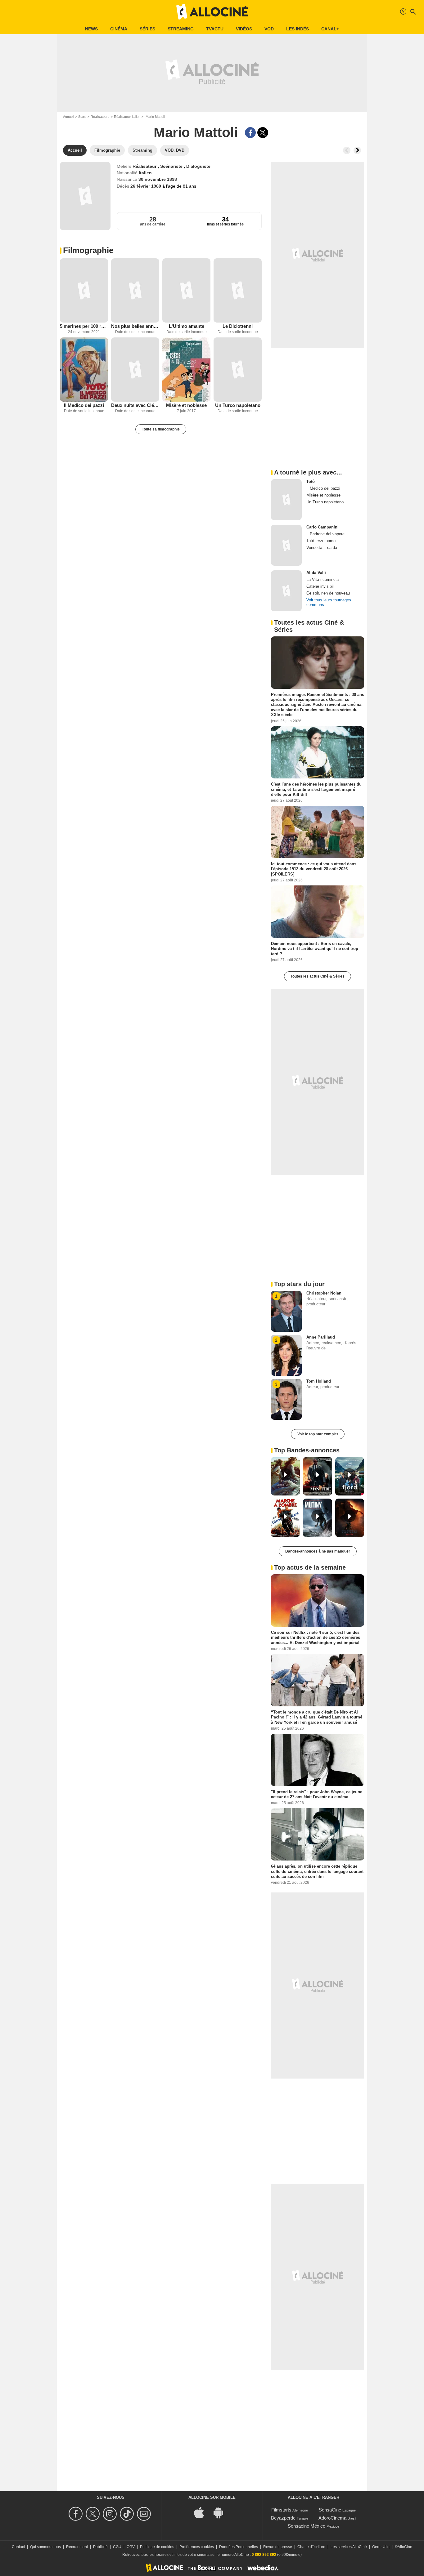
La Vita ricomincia (323, 579)
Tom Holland (319, 1381)
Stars (82, 117)
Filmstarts (281, 2510)
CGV (131, 2547)
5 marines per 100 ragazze (84, 326)
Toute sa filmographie (161, 429)
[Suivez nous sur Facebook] (77, 2514)
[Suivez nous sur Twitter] (94, 2514)
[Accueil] (212, 12)
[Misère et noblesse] (186, 370)
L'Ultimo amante (187, 326)
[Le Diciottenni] (238, 290)
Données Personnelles (239, 2547)
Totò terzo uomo (321, 541)
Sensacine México (307, 2526)
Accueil (68, 117)
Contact (18, 2547)
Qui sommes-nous (45, 2547)
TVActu (215, 29)
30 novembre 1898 (158, 179)
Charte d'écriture (311, 2547)
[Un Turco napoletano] (238, 370)
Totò (311, 481)
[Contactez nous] (145, 2514)
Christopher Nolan (324, 1293)
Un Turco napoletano (238, 405)
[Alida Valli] (286, 591)
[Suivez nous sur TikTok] (128, 2514)
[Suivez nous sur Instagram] (111, 2514)
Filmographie (88, 250)
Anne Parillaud (321, 1337)
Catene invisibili (320, 586)
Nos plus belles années (135, 326)
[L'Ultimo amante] (186, 290)
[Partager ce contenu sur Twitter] (263, 133)
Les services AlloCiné (349, 2547)
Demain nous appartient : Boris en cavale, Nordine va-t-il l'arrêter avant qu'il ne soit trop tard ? (315, 949)
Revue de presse (278, 2547)
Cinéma (119, 29)
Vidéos (244, 29)
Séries (147, 29)
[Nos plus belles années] (135, 290)
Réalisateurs (100, 117)
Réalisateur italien (127, 117)
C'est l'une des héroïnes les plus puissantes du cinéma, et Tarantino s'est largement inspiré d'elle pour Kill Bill (316, 789)
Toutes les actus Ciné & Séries (318, 976)
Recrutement (77, 2547)
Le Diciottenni (238, 326)
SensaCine (330, 2510)
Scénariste (172, 166)
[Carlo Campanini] (286, 545)
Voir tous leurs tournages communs (329, 602)
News (91, 29)
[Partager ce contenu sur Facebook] (250, 133)
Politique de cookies (157, 2547)
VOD (269, 29)
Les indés (298, 29)
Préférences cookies (197, 2547)
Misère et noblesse (186, 405)
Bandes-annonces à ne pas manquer (318, 1551)
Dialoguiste (198, 166)
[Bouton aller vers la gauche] (347, 150)
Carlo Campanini (323, 527)
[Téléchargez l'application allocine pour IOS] (202, 2512)
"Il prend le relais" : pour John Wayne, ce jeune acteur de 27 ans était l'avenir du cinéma (317, 1794)
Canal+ (330, 29)
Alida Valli (316, 573)
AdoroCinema (332, 2518)
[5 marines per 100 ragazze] (84, 290)
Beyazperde (283, 2518)
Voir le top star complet (318, 1434)
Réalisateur (145, 166)
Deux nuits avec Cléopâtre (135, 405)
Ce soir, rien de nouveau (328, 593)
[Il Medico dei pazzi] (84, 370)
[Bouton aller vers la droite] (357, 150)
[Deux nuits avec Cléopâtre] (135, 370)
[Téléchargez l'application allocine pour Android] (222, 2512)
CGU (117, 2547)
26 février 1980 (146, 186)
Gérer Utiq (381, 2547)
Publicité (100, 2547)
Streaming (181, 29)
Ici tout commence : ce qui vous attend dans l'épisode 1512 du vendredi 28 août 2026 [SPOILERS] (314, 869)
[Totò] (286, 500)
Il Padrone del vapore (325, 534)
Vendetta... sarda (322, 548)
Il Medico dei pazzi (84, 405)
